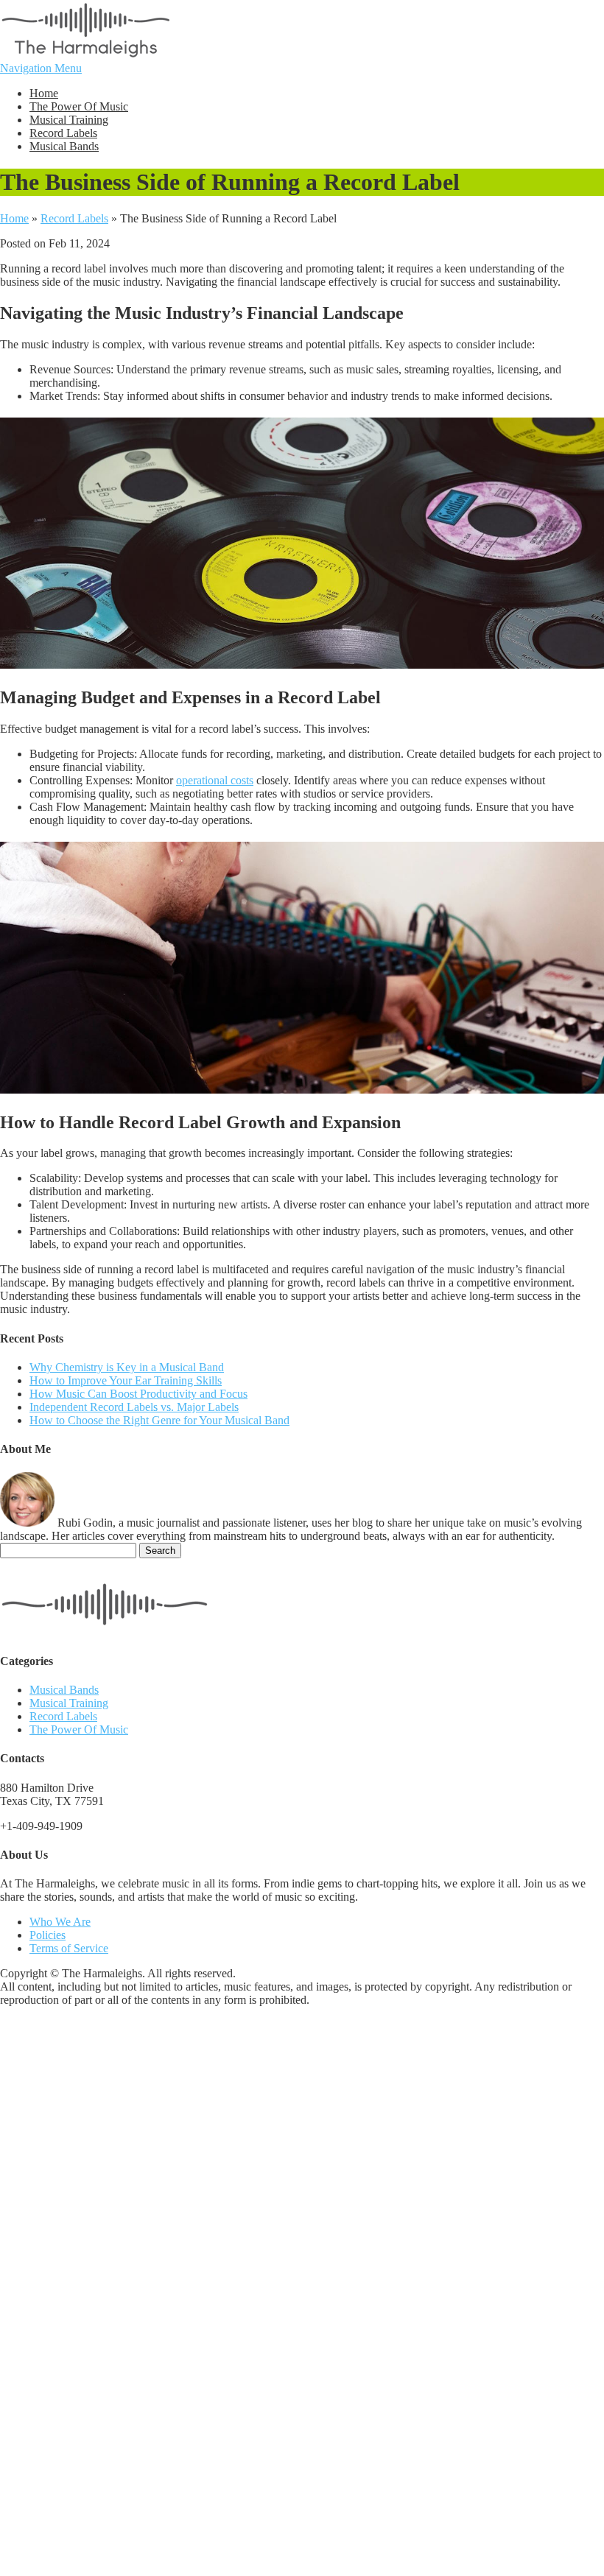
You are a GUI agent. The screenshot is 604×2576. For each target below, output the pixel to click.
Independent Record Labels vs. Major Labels (134, 1407)
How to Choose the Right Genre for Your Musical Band (159, 1420)
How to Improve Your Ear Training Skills (126, 1380)
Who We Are (60, 1922)
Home (44, 93)
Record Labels (63, 133)
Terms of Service (69, 1948)
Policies (48, 1935)
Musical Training (69, 120)
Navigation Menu (41, 68)
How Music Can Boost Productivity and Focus (138, 1394)
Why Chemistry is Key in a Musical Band (127, 1367)
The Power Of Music (79, 106)
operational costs (215, 780)
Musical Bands (64, 146)
